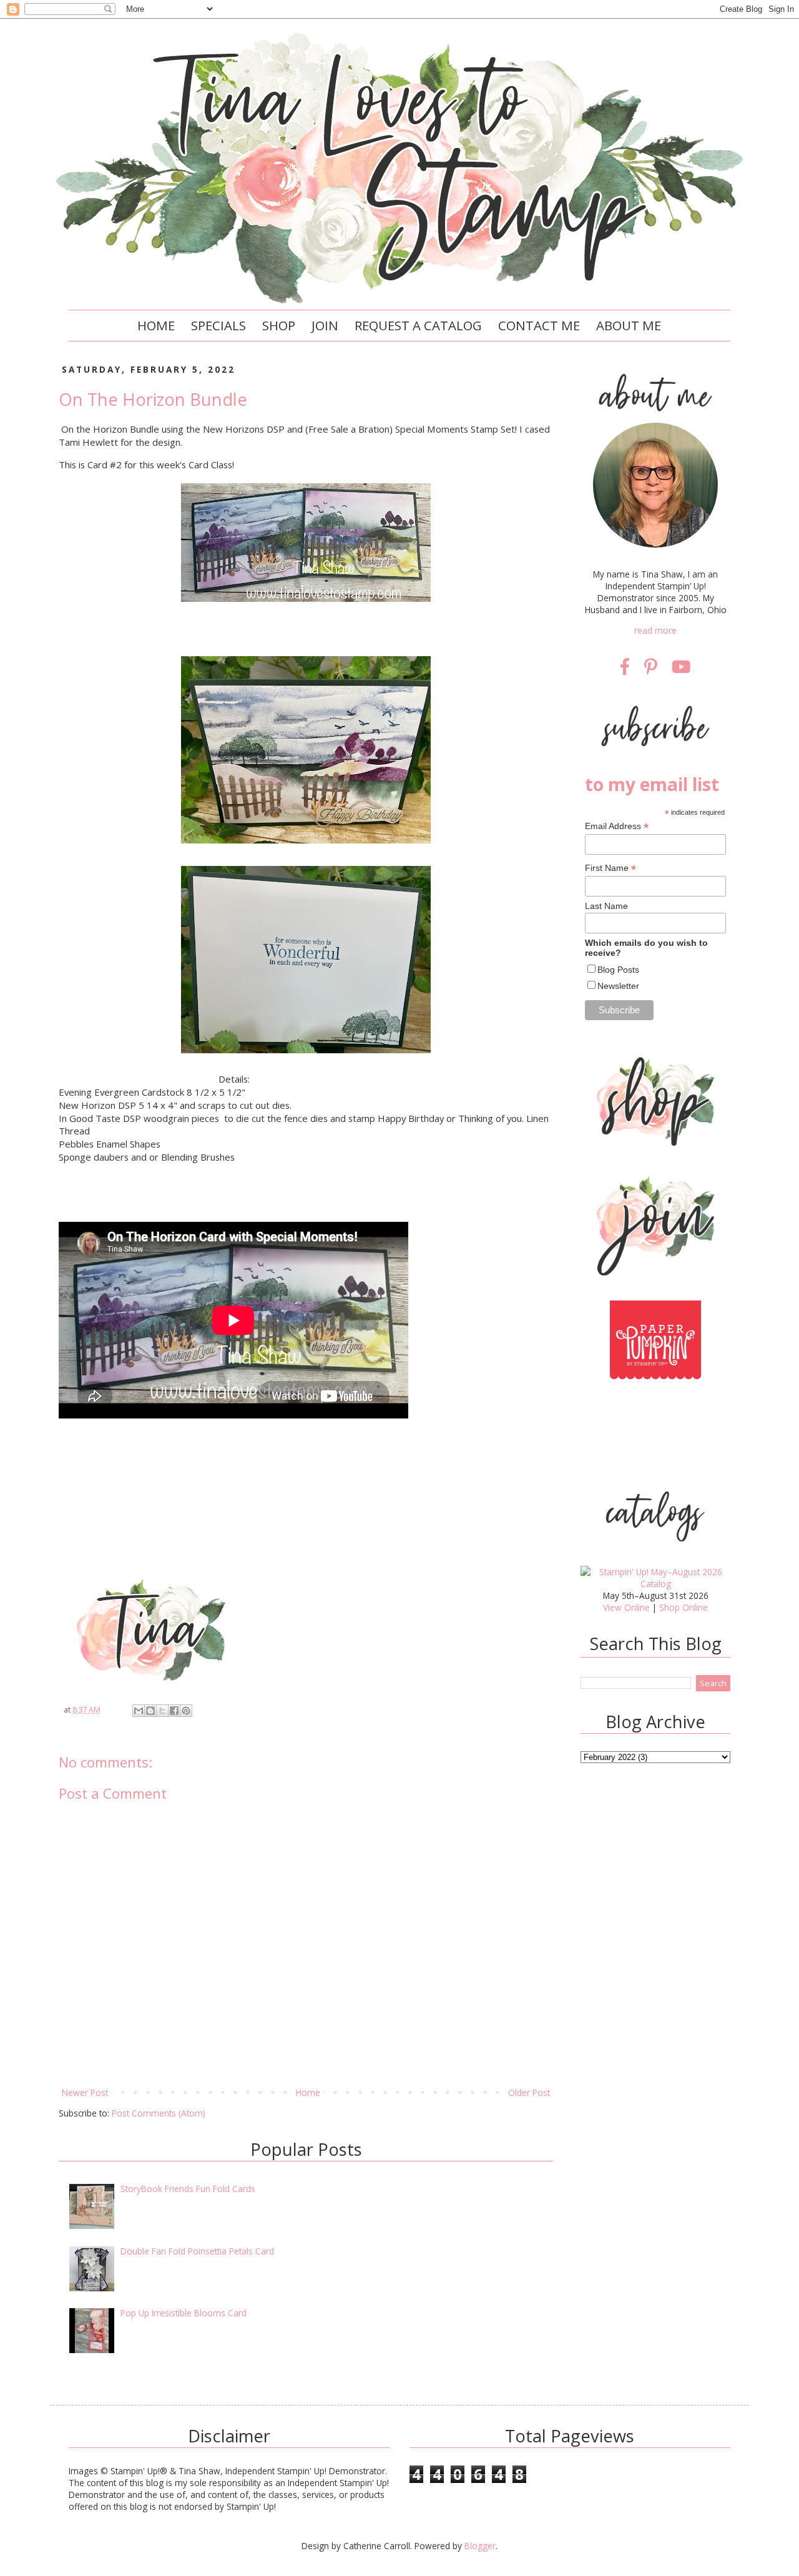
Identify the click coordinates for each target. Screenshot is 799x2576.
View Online (626, 1607)
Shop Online (684, 1607)
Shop (279, 325)
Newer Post (85, 2092)
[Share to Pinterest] (186, 1711)
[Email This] (139, 1711)
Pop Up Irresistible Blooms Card (184, 2313)
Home (156, 325)
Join (325, 325)
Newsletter (618, 986)
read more (655, 630)
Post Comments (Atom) (159, 2113)
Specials (218, 325)
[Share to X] (162, 1711)
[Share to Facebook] (174, 1711)
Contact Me (539, 325)
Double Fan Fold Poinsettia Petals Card (197, 2251)
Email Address (617, 826)
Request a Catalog (418, 325)
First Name (610, 868)
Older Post (529, 2092)
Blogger (480, 2546)
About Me (629, 325)
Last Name (606, 906)
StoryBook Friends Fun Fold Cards (188, 2189)
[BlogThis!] (150, 1711)
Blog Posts (618, 970)
